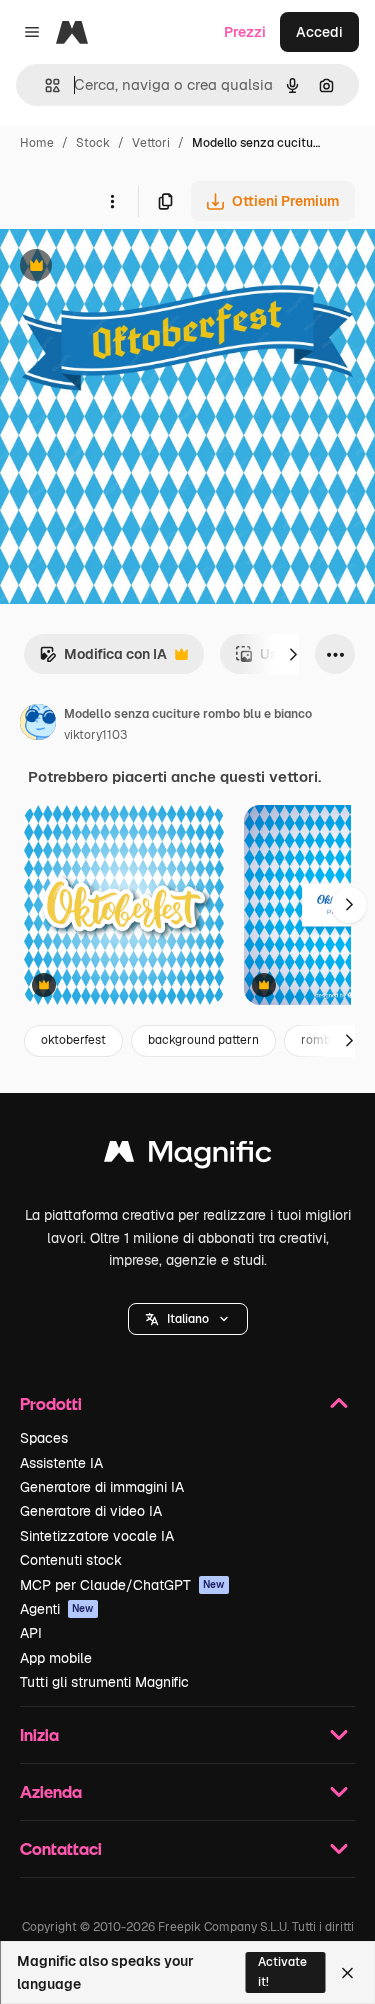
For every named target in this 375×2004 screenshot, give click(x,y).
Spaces (44, 1438)
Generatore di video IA (91, 1511)
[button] (188, 1319)
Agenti (57, 1609)
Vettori (151, 143)
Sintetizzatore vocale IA (97, 1536)
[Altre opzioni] (112, 201)
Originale (132, 267)
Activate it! (282, 1971)
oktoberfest (73, 1040)
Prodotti (51, 1403)
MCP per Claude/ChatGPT (122, 1585)
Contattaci (61, 1848)
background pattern (203, 1040)
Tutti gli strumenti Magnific (104, 1682)
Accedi (319, 32)
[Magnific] (188, 1156)
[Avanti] (293, 654)
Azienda (51, 1791)
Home (37, 143)
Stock (93, 143)
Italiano (188, 1319)
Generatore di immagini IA (102, 1487)
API (31, 1633)
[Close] (347, 1973)
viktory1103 (95, 735)
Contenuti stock (71, 1560)
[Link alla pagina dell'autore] (38, 725)
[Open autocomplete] (44, 85)
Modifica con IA (103, 659)
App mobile (56, 1658)
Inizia (39, 1734)
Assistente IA (61, 1463)
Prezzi (245, 32)
